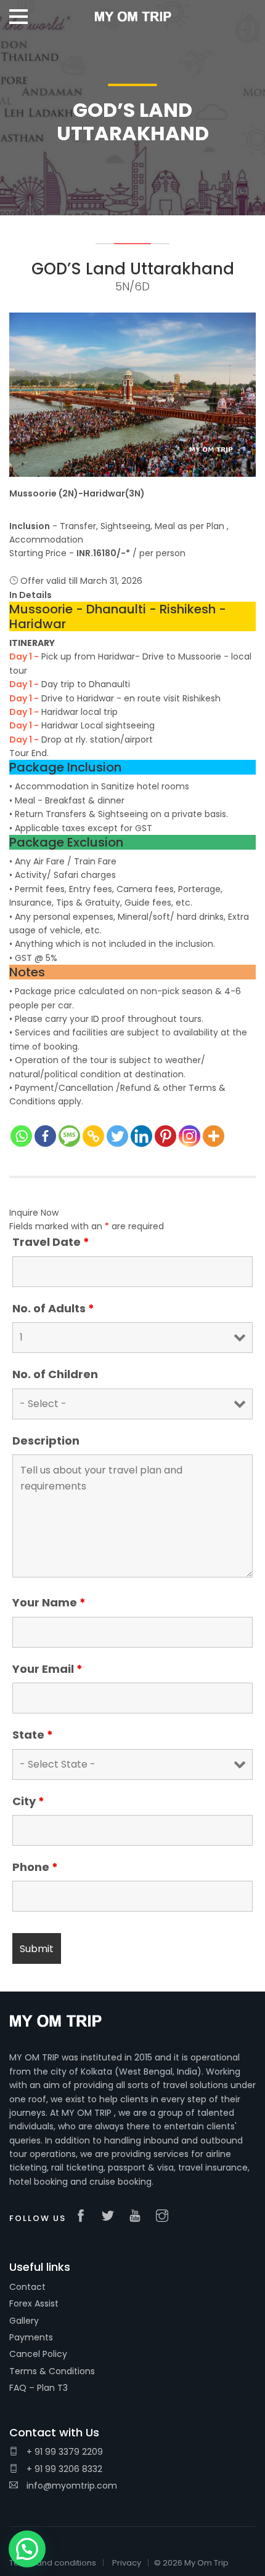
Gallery (24, 2321)
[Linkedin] (141, 1136)
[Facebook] (45, 1136)
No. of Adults (53, 1309)
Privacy (127, 2563)
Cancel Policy (38, 2354)
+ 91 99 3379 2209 (63, 2452)
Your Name (49, 1603)
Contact (27, 2287)
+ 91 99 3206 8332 (63, 2469)
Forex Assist (34, 2303)
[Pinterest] (165, 1136)
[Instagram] (190, 1136)
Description (46, 1441)
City (28, 1801)
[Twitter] (117, 1136)
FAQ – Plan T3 (39, 2388)
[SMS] (69, 1136)
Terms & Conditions (52, 2371)
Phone (35, 1867)
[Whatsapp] (21, 1136)
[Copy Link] (93, 1136)
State (33, 1735)
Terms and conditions (53, 2563)
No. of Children (55, 1374)
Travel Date (51, 1242)
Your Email (47, 1669)
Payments (31, 2337)
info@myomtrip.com (71, 2486)
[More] (214, 1136)
